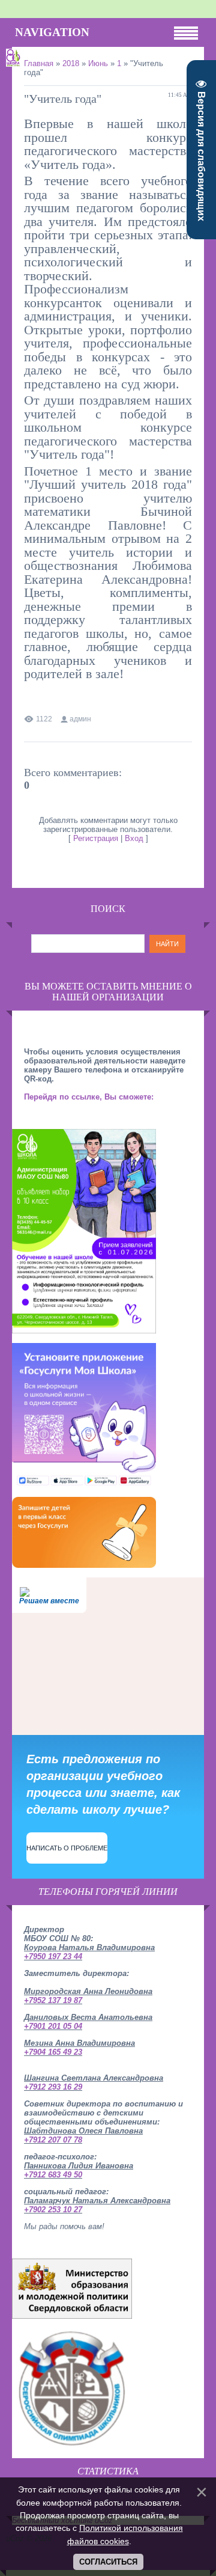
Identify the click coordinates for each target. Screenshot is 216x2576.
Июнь (98, 63)
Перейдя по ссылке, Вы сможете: (89, 1097)
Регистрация (96, 838)
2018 (71, 63)
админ (80, 719)
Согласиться (108, 2562)
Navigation (52, 32)
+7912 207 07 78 (53, 2140)
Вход (134, 838)
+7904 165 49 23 (53, 2052)
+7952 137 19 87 (53, 2000)
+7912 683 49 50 (53, 2175)
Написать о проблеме (67, 1848)
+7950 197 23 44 (53, 1956)
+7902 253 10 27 (53, 2210)
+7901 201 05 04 (53, 2026)
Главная (39, 63)
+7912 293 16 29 (53, 2087)
